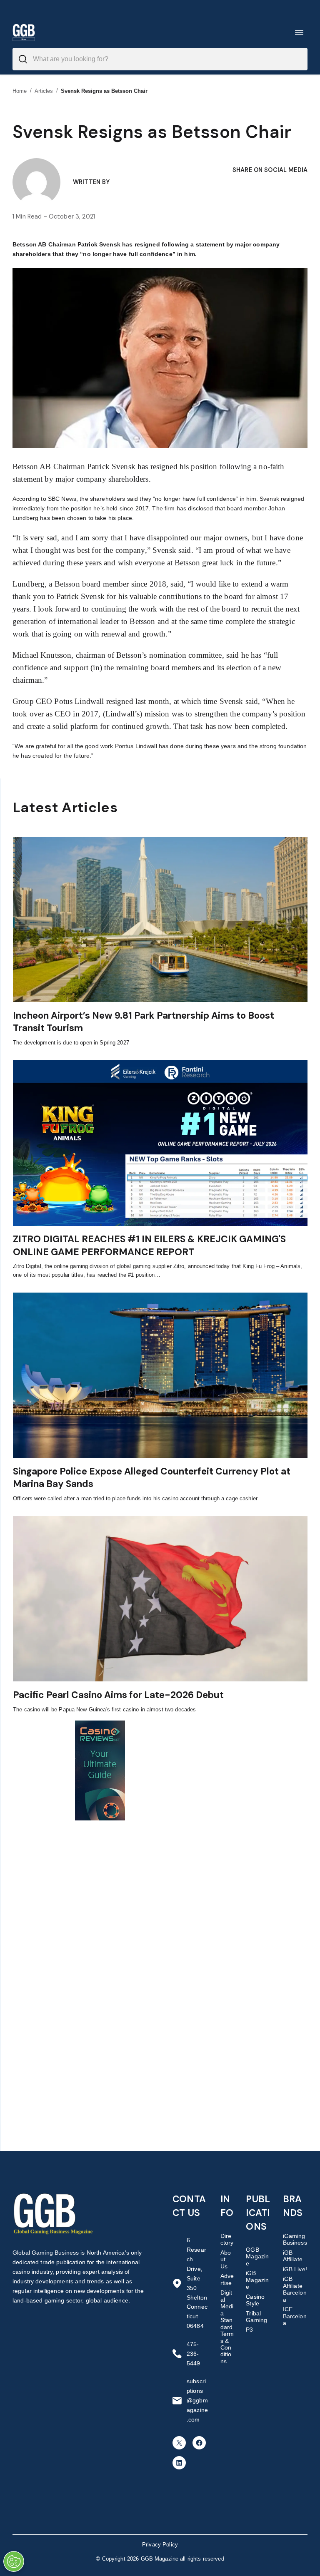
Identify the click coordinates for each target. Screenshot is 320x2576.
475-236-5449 (194, 2354)
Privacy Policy (160, 2545)
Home (20, 91)
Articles (44, 91)
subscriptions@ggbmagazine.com (197, 2400)
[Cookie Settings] (14, 2561)
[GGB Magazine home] (24, 32)
